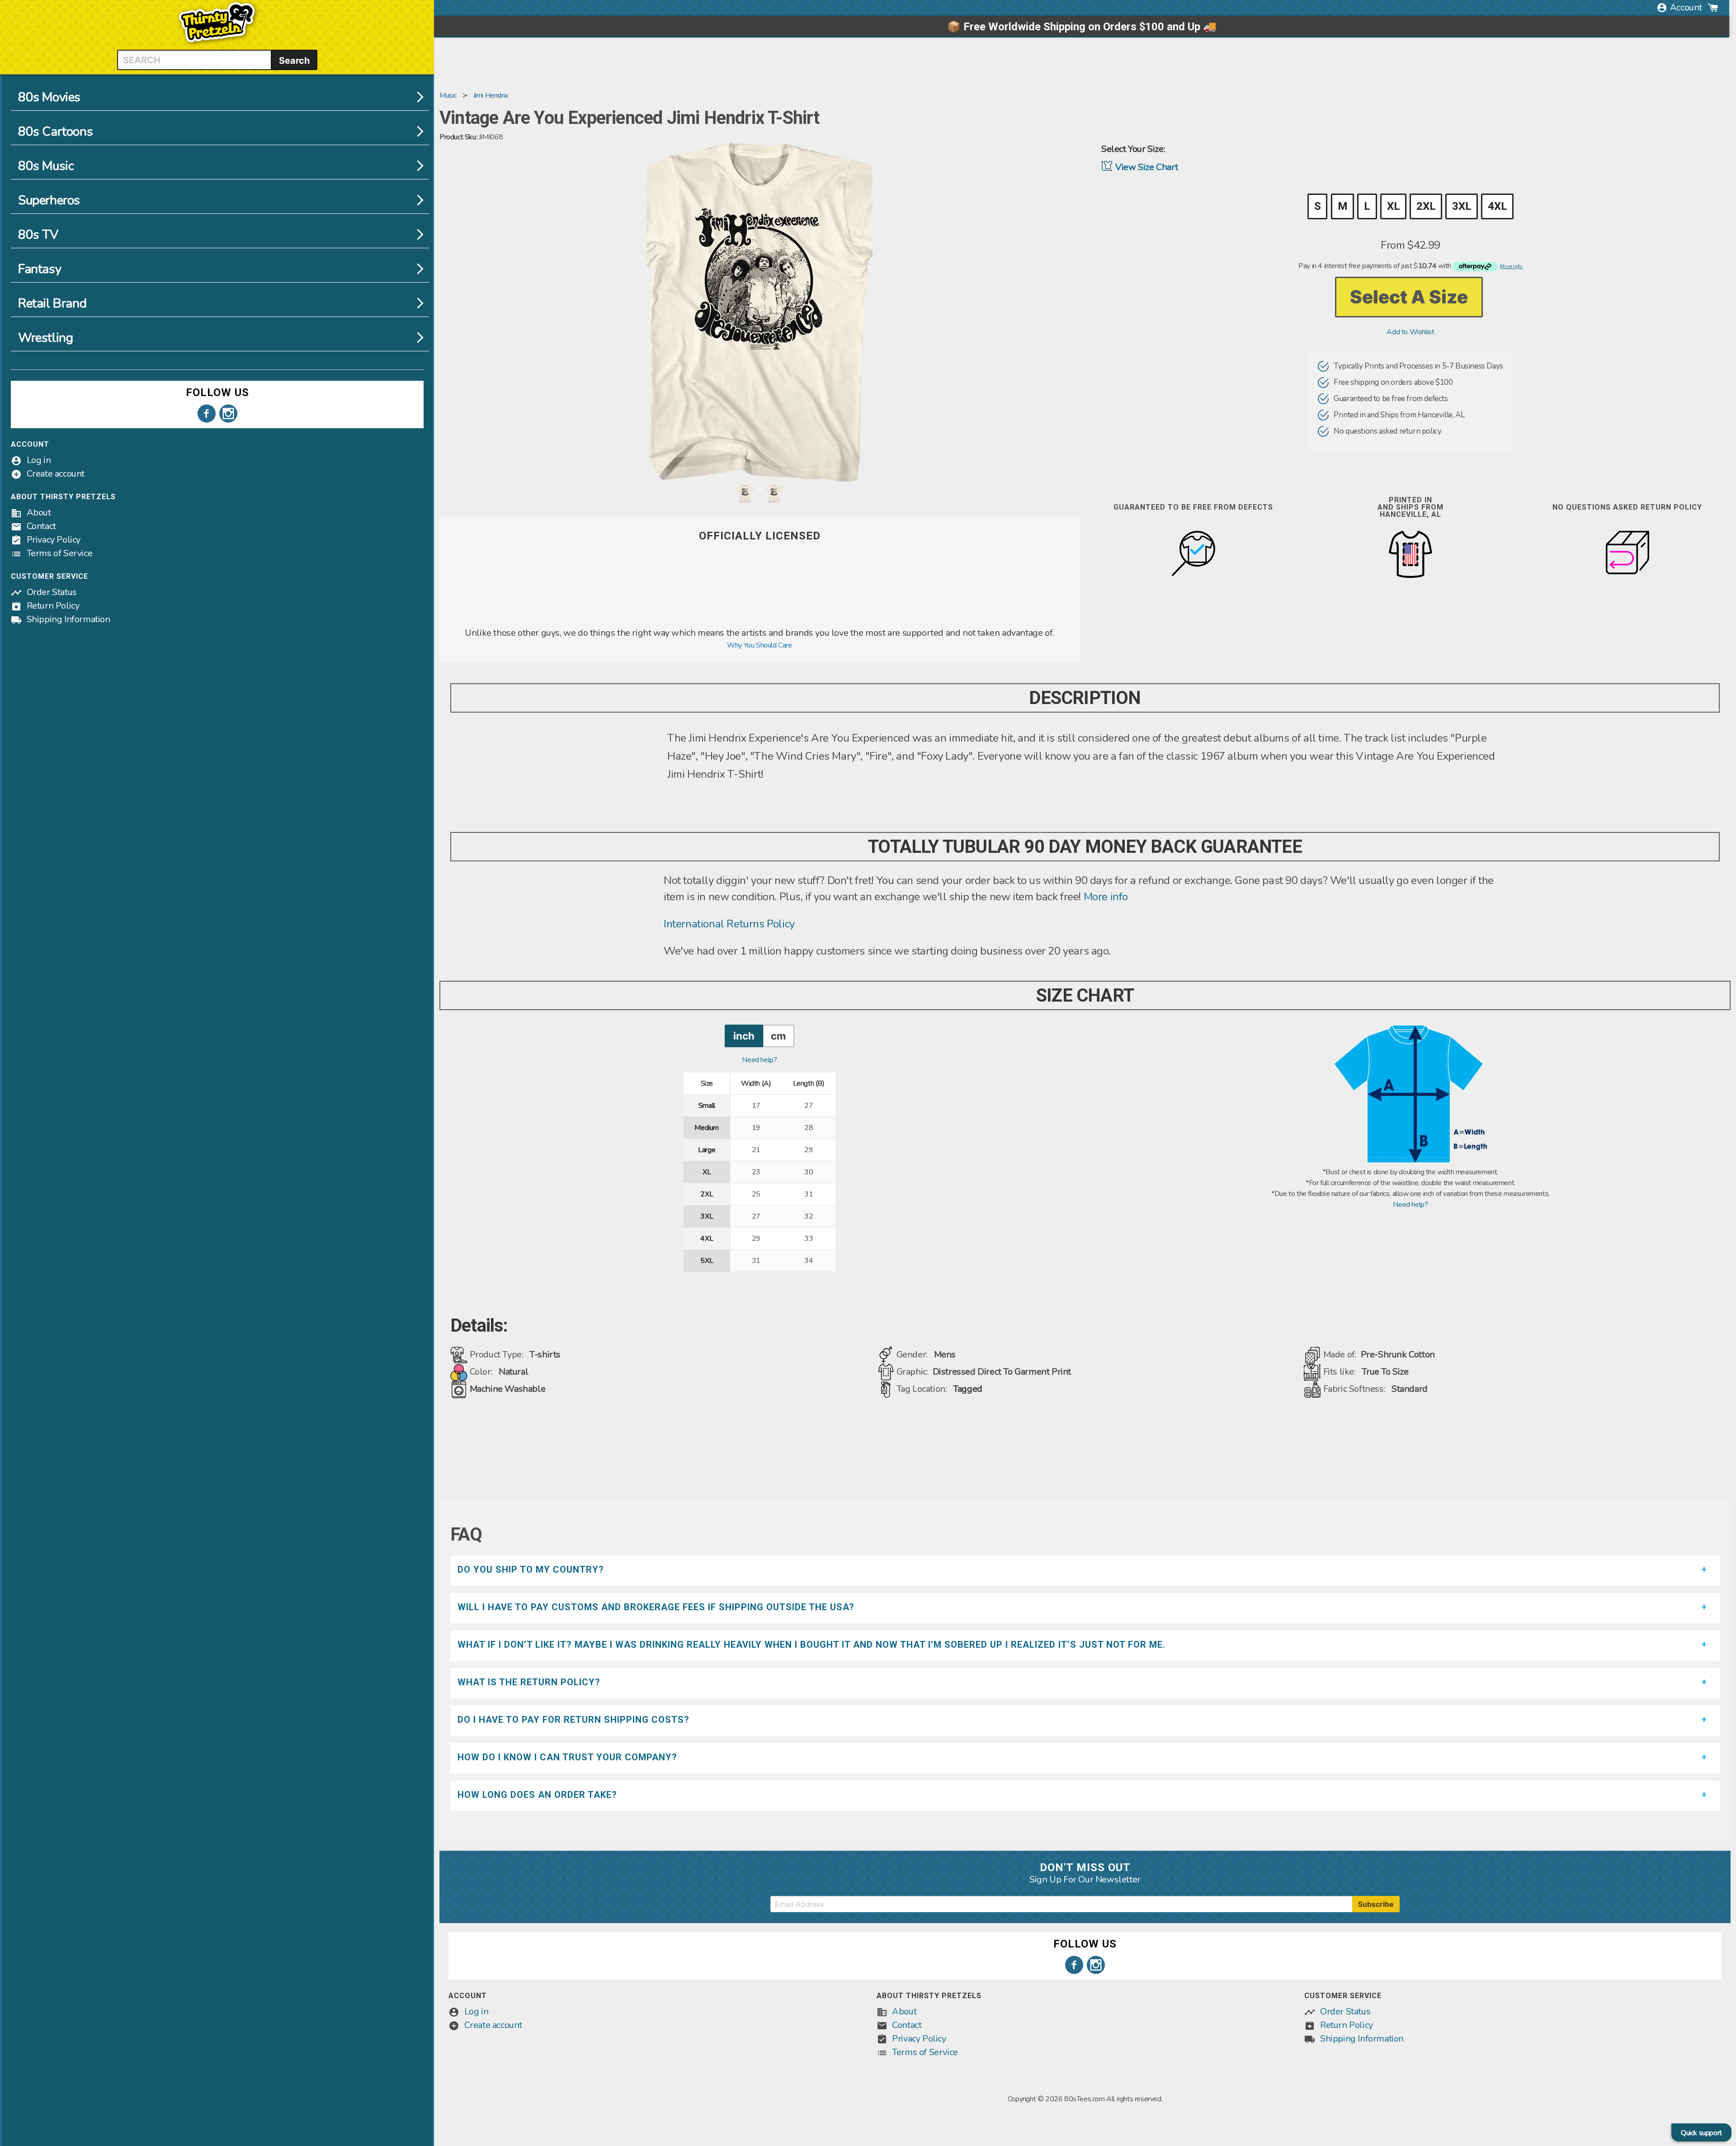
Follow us (217, 392)
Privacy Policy (54, 540)
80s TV (38, 235)
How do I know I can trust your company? (567, 1757)
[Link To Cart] (1713, 8)
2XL (1426, 206)
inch (744, 1036)
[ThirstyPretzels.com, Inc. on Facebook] (207, 414)
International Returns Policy (729, 924)
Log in (39, 460)
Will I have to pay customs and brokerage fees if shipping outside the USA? (656, 1607)
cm (778, 1036)
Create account (56, 474)
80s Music (46, 166)
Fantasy (40, 269)
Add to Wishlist (1410, 332)
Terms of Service (60, 553)
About (39, 513)
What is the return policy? (529, 1682)
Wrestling (45, 338)
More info (1106, 897)
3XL (1462, 206)
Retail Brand (52, 303)
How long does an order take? (537, 1795)
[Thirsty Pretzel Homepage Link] (217, 44)
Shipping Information (68, 619)
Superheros (49, 200)
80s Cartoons (55, 132)
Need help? (759, 1060)
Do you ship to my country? (531, 1569)
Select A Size (1409, 297)
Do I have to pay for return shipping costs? (573, 1720)
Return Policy (53, 606)
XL (1393, 206)
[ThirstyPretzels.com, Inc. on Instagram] (228, 414)
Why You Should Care (759, 645)
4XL (1497, 206)
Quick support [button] (1701, 2133)
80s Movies (49, 97)
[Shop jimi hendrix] (759, 621)
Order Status (52, 592)
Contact (41, 526)
